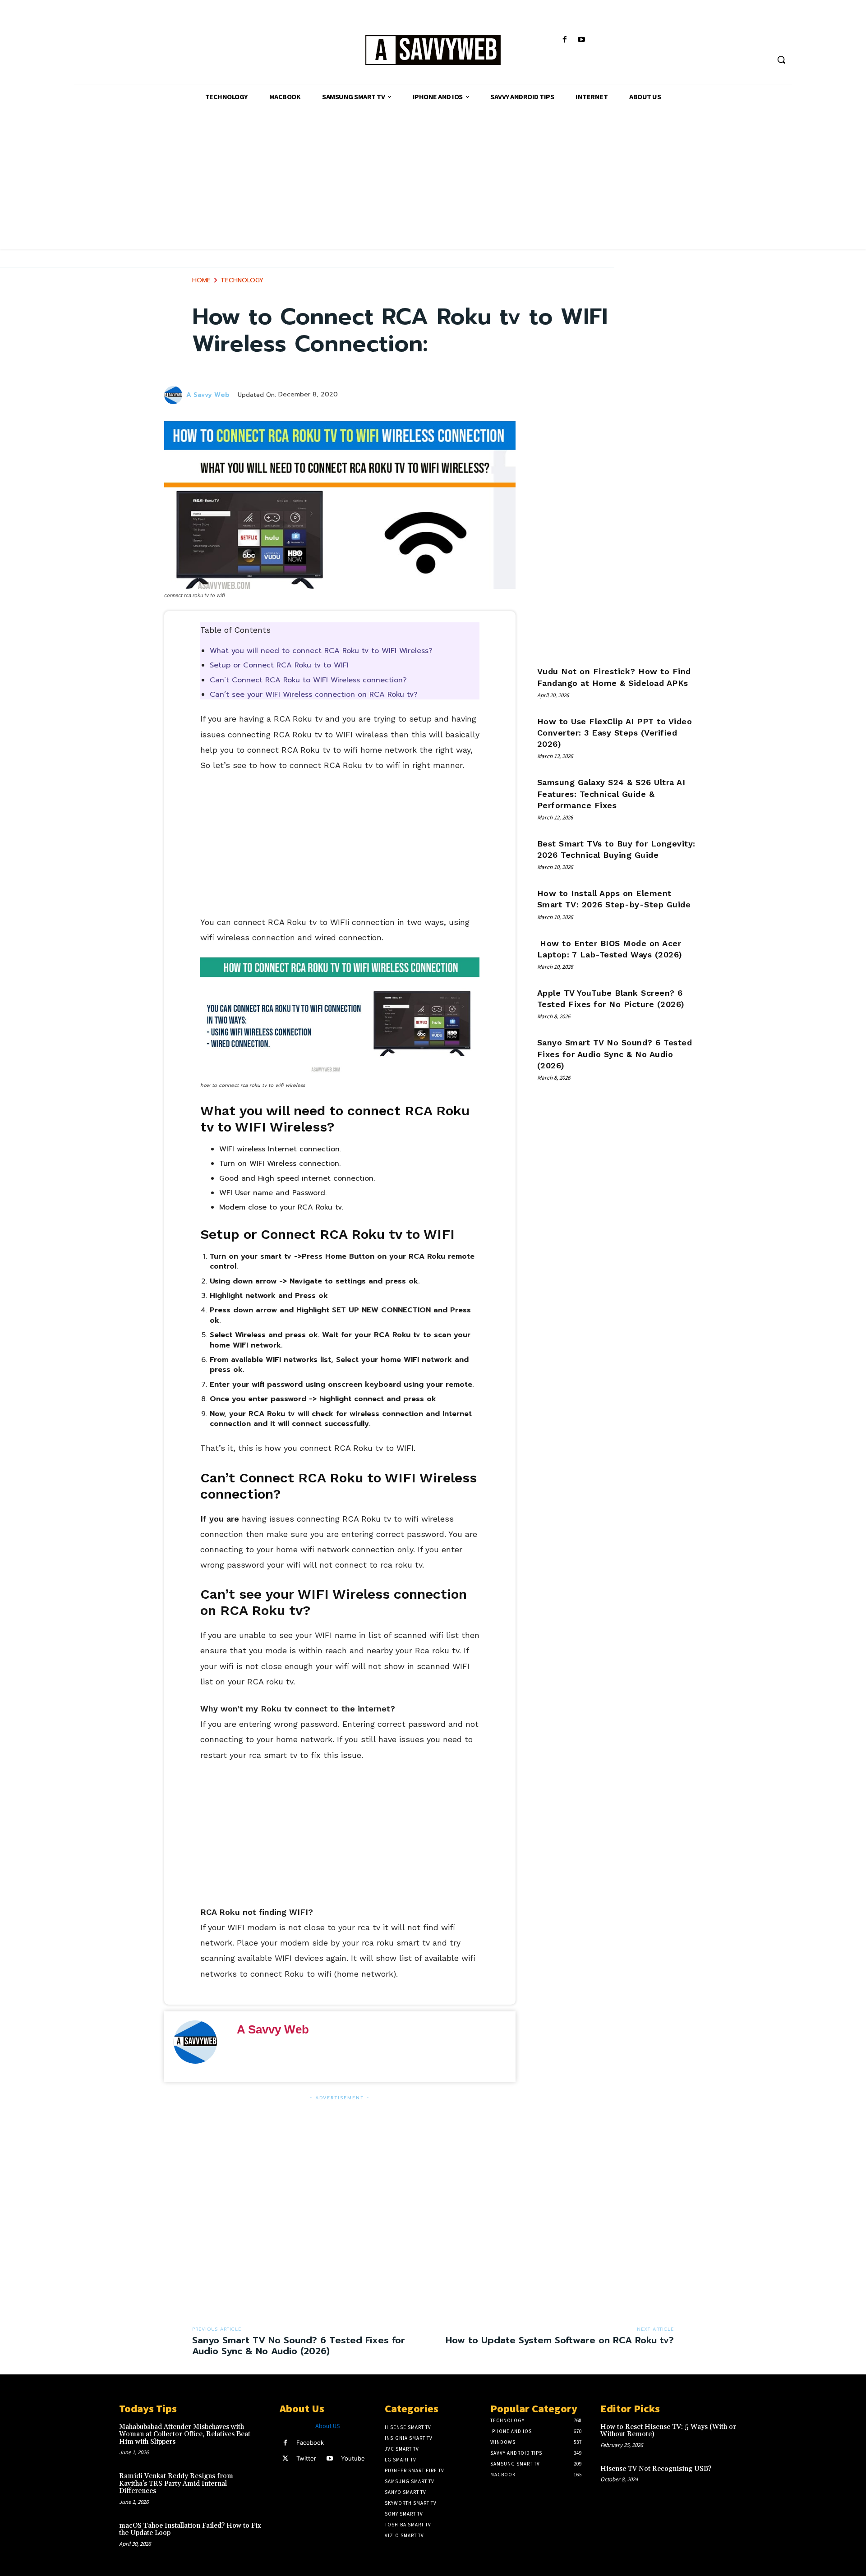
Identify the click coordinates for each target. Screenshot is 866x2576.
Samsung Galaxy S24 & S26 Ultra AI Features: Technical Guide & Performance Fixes (611, 793)
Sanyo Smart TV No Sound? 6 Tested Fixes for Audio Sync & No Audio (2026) (615, 1054)
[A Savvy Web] (433, 51)
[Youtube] (582, 40)
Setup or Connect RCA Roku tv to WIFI (279, 665)
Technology (242, 280)
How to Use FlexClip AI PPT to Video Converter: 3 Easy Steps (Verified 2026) (615, 733)
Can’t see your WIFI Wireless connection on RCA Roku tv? (314, 695)
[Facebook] (565, 40)
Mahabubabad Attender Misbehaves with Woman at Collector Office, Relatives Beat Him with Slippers (185, 2434)
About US (328, 2426)
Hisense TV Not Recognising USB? (656, 2469)
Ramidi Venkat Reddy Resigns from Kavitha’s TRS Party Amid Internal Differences (176, 2484)
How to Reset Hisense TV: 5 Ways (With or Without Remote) (668, 2431)
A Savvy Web (208, 395)
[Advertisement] (433, 186)
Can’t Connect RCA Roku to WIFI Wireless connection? (308, 680)
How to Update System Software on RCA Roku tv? (560, 2340)
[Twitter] (285, 2459)
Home (201, 280)
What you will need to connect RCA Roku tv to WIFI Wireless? (321, 651)
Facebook (310, 2443)
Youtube (353, 2458)
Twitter (306, 2458)
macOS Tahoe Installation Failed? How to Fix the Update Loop (190, 2530)
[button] (781, 60)
